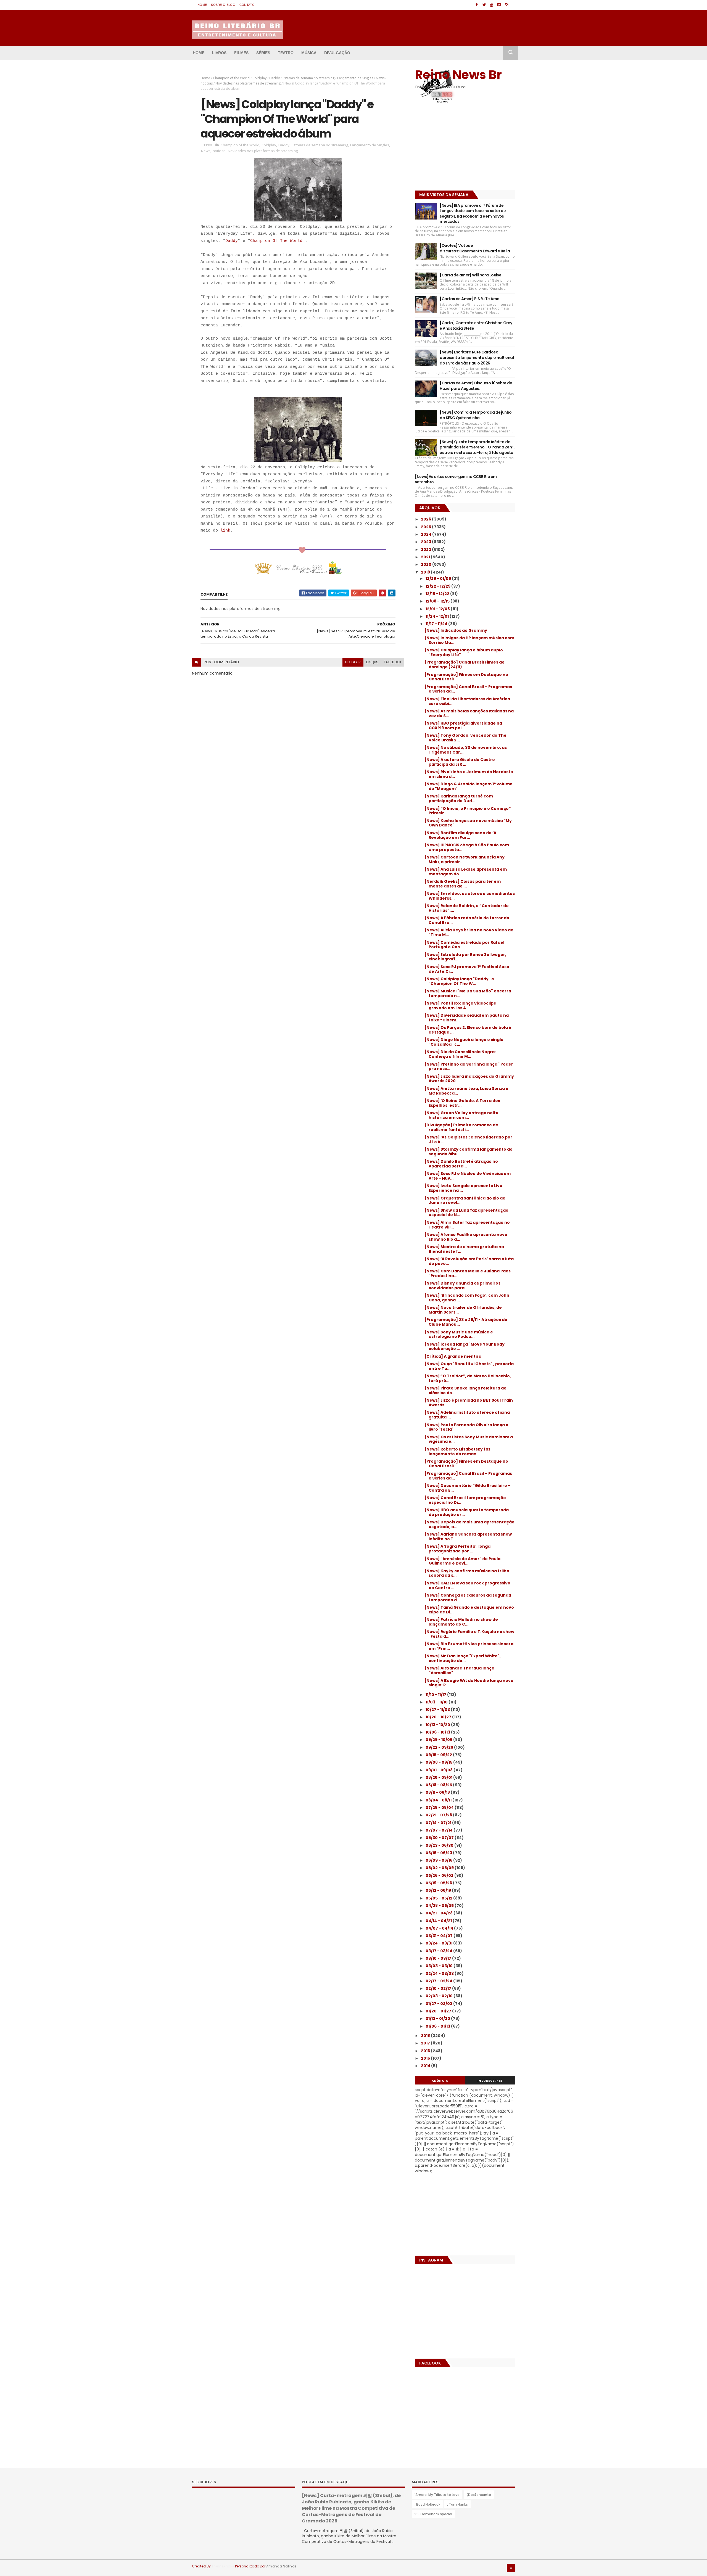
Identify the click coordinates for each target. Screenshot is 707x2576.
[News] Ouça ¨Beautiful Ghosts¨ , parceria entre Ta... (469, 1366)
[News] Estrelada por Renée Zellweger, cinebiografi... (465, 957)
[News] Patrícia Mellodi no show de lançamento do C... (461, 1622)
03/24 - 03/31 (439, 1943)
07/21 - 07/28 (439, 1815)
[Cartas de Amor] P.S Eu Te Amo (469, 299)
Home (202, 5)
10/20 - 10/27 (439, 1717)
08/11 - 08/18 (438, 1792)
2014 (426, 2066)
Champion (260, 241)
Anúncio (440, 2081)
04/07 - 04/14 (440, 1928)
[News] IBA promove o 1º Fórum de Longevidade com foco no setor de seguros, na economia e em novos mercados (473, 214)
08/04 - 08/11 (439, 1800)
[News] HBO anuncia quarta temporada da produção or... (467, 1512)
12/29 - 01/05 (439, 578)
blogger (353, 662)
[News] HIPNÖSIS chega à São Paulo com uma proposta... (467, 847)
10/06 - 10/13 (438, 1732)
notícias (207, 83)
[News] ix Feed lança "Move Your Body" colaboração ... (465, 1347)
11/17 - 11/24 (437, 624)
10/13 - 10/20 (438, 1725)
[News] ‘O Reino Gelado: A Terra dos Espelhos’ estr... (462, 1103)
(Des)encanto (479, 2495)
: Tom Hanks (457, 2504)
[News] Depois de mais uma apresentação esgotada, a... (469, 1524)
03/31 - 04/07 (440, 1936)
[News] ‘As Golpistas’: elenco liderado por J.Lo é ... (468, 1139)
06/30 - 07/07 (440, 1838)
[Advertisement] (449, 148)
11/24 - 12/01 (438, 616)
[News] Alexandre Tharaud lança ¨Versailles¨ (459, 1670)
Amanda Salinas (281, 2566)
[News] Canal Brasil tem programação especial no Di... (465, 1500)
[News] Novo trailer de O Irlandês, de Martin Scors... (463, 1310)
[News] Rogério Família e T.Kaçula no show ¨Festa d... (469, 1634)
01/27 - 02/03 (439, 2004)
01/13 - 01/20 (438, 2018)
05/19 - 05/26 (439, 1883)
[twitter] (484, 5)
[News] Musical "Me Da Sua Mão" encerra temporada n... (468, 993)
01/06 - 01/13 (438, 2026)
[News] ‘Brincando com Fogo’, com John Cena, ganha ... (467, 1298)
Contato (247, 5)
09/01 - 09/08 (440, 1770)
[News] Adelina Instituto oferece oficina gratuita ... (467, 1415)
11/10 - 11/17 (436, 1695)
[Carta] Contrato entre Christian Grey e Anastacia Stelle (476, 326)
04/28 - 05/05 (440, 1906)
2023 (426, 542)
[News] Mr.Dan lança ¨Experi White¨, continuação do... (463, 1658)
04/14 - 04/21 (439, 1921)
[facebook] (477, 5)
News (380, 78)
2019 (426, 572)
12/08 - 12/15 (438, 601)
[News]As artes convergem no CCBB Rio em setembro (456, 479)
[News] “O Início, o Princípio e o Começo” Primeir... (468, 811)
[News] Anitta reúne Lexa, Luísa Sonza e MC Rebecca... (466, 1091)
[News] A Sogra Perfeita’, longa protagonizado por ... (457, 1549)
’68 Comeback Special (433, 2514)
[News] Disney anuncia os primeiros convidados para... (462, 1286)
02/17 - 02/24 (439, 1981)
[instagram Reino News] (499, 5)
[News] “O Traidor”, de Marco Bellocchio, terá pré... (468, 1378)
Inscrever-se (490, 2081)
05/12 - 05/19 (439, 1890)
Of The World (286, 241)
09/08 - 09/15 (439, 1762)
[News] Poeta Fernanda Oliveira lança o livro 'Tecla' (466, 1427)
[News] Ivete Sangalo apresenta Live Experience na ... (463, 1188)
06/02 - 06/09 (440, 1868)
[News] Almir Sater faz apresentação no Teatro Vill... (467, 1225)
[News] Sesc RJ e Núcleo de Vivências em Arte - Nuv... (468, 1176)
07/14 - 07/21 (439, 1823)
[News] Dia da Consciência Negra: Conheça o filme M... (460, 1054)
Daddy (275, 78)
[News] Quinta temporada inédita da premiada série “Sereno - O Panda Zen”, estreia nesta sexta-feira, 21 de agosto (477, 447)
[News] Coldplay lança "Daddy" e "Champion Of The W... (459, 981)
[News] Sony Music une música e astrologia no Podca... (459, 1334)
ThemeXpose (223, 2566)
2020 (427, 564)
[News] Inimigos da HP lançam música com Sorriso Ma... (469, 640)
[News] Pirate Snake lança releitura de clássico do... (465, 1390)
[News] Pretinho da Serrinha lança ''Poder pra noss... (469, 1067)
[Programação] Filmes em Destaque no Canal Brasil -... (466, 1464)
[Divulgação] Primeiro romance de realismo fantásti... (461, 1127)
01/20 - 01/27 (439, 2011)
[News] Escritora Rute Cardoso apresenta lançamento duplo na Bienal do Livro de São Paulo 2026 (477, 357)
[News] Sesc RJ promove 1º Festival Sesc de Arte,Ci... (467, 969)
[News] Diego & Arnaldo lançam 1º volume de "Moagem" (469, 786)
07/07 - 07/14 (440, 1830)
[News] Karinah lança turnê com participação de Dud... (459, 798)
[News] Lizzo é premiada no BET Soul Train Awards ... (469, 1403)
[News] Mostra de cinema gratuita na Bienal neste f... (464, 1249)
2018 (426, 2036)
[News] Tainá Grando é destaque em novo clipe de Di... (469, 1610)
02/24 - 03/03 (440, 1973)
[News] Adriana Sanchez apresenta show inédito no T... (468, 1537)
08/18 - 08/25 (439, 1785)
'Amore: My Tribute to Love (437, 2495)
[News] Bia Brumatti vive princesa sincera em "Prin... (469, 1646)
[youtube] (492, 5)
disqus (372, 662)
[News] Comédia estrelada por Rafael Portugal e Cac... (464, 945)
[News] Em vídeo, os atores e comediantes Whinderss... (470, 896)
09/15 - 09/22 (439, 1755)
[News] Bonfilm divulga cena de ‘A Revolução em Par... (460, 835)
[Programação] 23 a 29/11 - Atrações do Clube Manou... (466, 1322)
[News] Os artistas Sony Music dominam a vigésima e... (469, 1439)
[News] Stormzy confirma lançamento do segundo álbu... (469, 1152)
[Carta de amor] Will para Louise (470, 275)
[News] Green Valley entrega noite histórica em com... (461, 1115)
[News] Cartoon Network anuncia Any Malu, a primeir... (465, 859)
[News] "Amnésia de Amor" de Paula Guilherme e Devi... (462, 1561)
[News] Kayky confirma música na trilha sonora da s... (467, 1573)
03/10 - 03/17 (439, 1958)
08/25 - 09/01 (439, 1777)
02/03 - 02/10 (440, 1996)
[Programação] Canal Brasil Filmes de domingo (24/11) (465, 665)
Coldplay (259, 78)
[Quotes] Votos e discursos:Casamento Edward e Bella (475, 248)
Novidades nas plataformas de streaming (248, 83)
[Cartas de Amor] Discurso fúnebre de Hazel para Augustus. (476, 386)
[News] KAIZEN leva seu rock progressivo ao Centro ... (467, 1585)
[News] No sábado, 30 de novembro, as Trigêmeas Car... (466, 750)
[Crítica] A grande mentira (453, 1356)
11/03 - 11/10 (437, 1702)
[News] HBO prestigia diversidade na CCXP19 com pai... (463, 726)
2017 (426, 2043)
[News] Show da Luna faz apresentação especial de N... (466, 1213)
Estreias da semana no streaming (308, 78)
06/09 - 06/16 (439, 1860)
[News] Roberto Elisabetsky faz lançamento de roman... (457, 1451)
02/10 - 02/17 (439, 1988)
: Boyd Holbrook (427, 2504)
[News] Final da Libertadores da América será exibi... (467, 701)
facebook (393, 662)
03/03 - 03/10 (440, 1966)
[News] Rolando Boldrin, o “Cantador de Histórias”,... (467, 908)
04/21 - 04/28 (440, 1913)
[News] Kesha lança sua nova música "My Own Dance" (468, 823)
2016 (426, 2051)
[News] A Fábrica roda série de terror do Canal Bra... (467, 920)
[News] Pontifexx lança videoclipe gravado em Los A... (460, 1006)
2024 (427, 534)
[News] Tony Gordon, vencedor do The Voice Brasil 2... (465, 738)
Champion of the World (231, 78)
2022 (426, 549)
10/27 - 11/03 (438, 1710)
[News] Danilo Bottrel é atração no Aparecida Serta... (461, 1164)
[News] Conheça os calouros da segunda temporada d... (468, 1598)
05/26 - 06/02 (440, 1875)
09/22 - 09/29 (440, 1747)
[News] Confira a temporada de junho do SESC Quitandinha (476, 415)
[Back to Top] (511, 2568)
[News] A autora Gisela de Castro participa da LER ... (460, 762)
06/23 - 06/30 (440, 1845)
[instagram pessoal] (506, 5)
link (225, 531)
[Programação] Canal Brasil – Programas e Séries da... (468, 689)
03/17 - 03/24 (439, 1951)
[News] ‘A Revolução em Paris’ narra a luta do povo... (469, 1261)
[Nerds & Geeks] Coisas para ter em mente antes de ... (463, 884)
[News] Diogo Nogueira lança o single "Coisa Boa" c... (464, 1042)
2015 (426, 2058)
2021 (426, 557)
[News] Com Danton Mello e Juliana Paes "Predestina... (468, 1273)
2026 (426, 519)
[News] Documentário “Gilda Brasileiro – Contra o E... (468, 1488)
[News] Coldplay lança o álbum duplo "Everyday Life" (464, 652)
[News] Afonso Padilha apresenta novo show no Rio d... (466, 1237)
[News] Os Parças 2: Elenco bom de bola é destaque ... (468, 1030)
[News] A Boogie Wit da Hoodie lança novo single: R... (469, 1683)
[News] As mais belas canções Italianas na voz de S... (469, 713)
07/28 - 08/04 (440, 1808)
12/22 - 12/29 (438, 586)
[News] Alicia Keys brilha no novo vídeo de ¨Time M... (469, 932)
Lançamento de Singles (355, 78)
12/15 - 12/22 (438, 594)
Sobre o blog (223, 5)
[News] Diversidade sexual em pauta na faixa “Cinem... (467, 1018)
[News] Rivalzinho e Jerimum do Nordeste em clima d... (469, 774)
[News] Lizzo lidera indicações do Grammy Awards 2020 (469, 1079)
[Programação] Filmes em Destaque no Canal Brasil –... (466, 677)
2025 (426, 527)
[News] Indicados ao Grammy (456, 630)
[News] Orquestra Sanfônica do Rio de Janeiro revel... (465, 1200)
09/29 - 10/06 (439, 1740)
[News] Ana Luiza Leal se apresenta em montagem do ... (466, 872)
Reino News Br (458, 75)
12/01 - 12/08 (438, 609)
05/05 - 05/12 (439, 1898)
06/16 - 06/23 (439, 1853)
